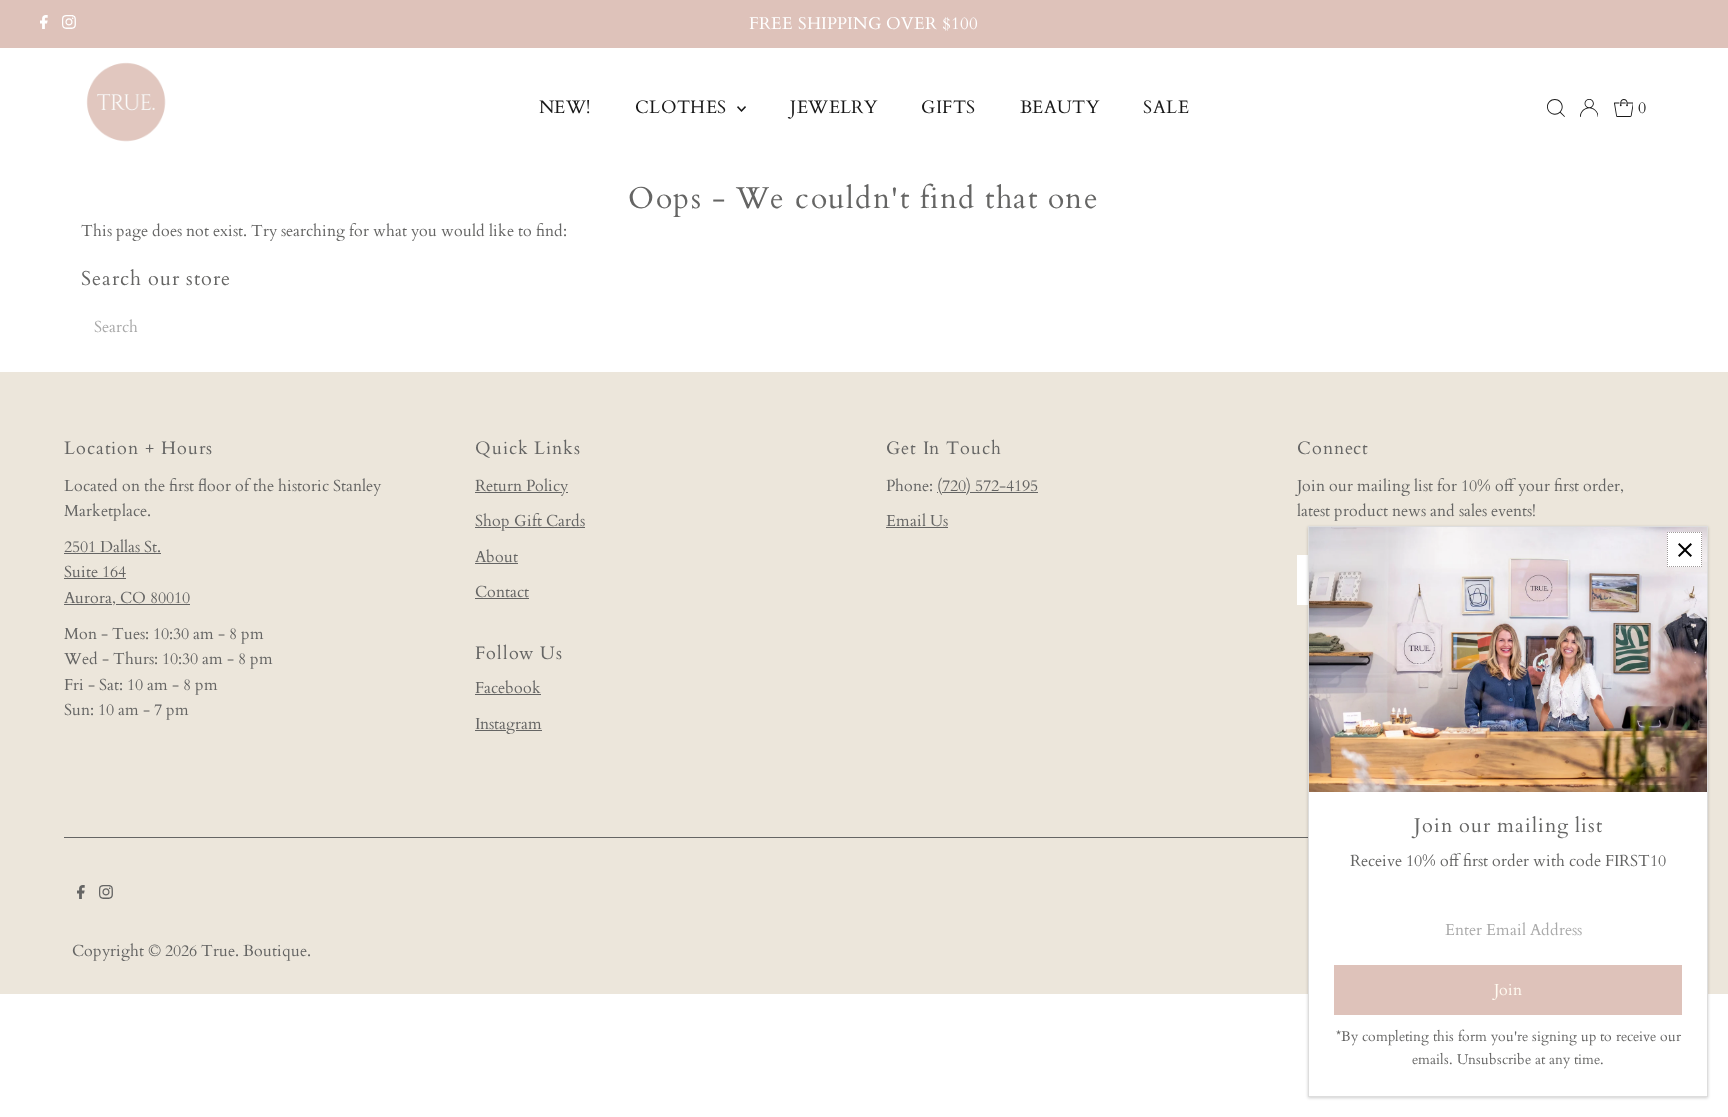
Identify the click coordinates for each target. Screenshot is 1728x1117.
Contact (502, 592)
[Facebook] (44, 24)
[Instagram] (69, 24)
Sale (1166, 107)
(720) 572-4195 (987, 486)
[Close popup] (1684, 549)
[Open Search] (1556, 108)
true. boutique (254, 951)
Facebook (508, 688)
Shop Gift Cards (530, 521)
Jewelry (833, 107)
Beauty (1060, 107)
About (496, 557)
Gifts (948, 107)
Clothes (684, 107)
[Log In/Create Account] (1589, 108)
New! (565, 107)
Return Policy (521, 486)
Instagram (508, 724)
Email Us (917, 521)
